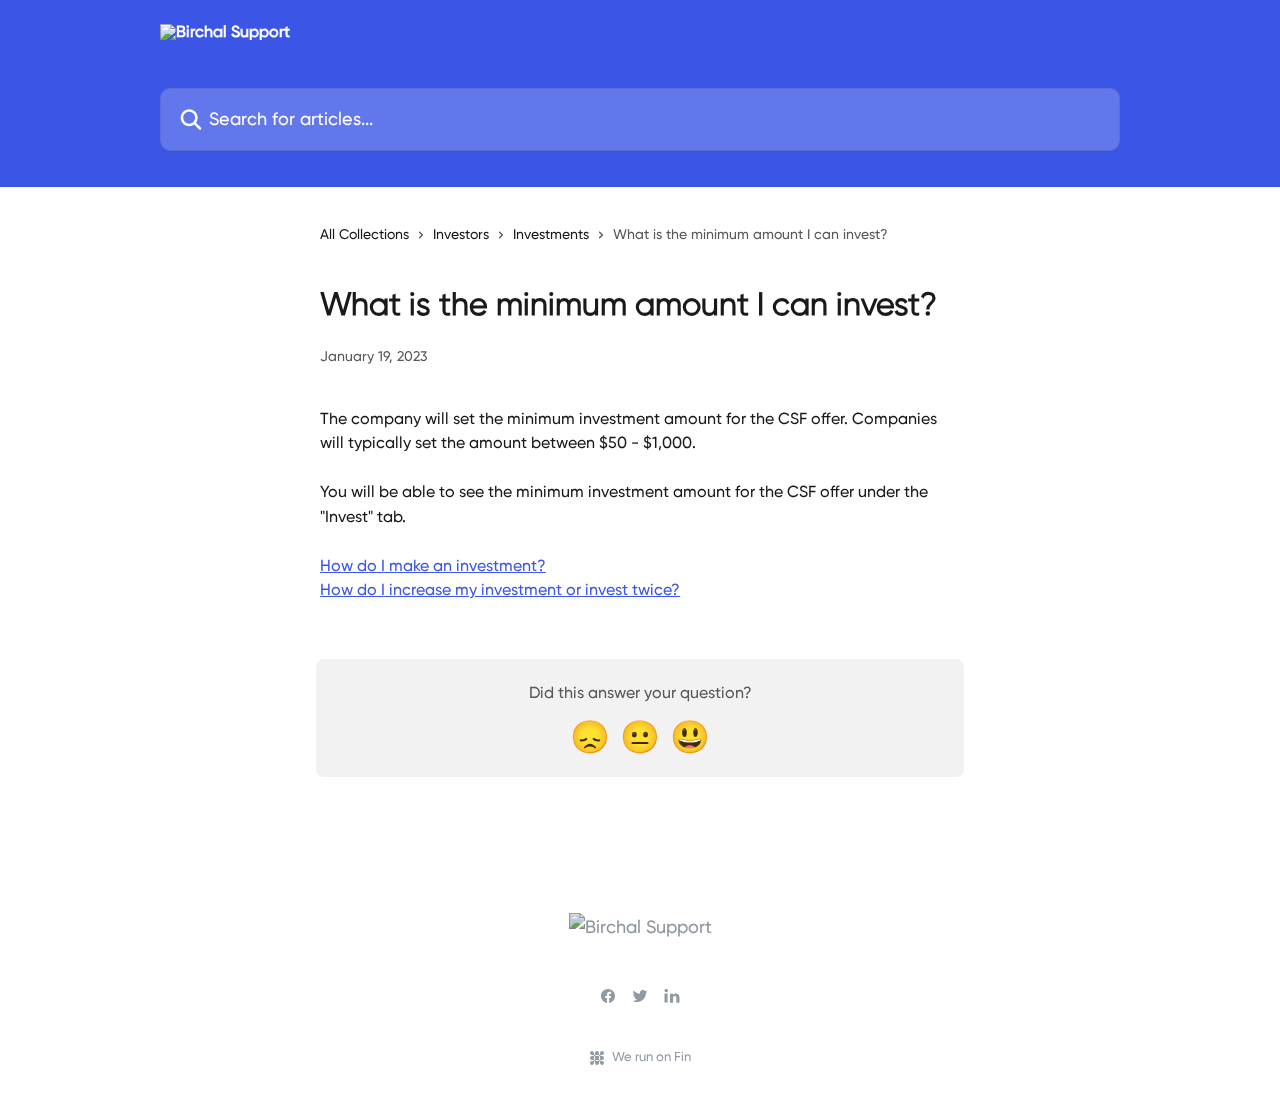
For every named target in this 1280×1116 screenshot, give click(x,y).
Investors (461, 234)
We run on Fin (651, 1056)
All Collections (364, 234)
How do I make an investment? (433, 565)
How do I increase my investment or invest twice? (500, 589)
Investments (551, 234)
